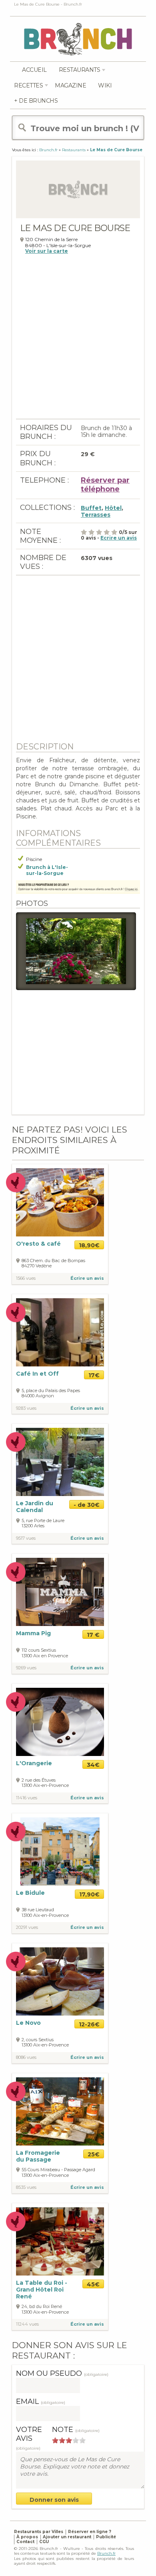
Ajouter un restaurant (67, 2537)
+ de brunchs (36, 101)
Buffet (91, 508)
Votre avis (29, 2438)
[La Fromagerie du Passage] (60, 2111)
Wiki (105, 85)
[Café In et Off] (60, 1332)
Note (76, 2430)
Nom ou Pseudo (62, 2373)
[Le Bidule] (60, 1851)
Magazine (70, 85)
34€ (93, 1765)
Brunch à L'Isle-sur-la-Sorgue (47, 870)
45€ (93, 2284)
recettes (28, 85)
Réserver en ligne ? (90, 2532)
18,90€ (89, 1245)
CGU (44, 2542)
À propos (27, 2537)
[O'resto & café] (60, 1202)
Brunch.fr (106, 2553)
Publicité (106, 2537)
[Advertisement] (78, 341)
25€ (94, 2154)
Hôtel (113, 508)
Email (41, 2401)
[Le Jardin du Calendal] (60, 1461)
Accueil (34, 70)
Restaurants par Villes (39, 2532)
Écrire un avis (87, 1278)
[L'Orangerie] (60, 1721)
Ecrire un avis (119, 538)
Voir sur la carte (47, 251)
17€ (94, 1375)
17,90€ (89, 1894)
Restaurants (80, 70)
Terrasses (96, 515)
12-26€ (89, 2024)
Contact (25, 2542)
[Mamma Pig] (60, 1592)
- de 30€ (87, 1505)
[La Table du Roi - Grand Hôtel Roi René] (60, 2241)
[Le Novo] (60, 1981)
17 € (93, 1635)
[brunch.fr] (78, 39)
